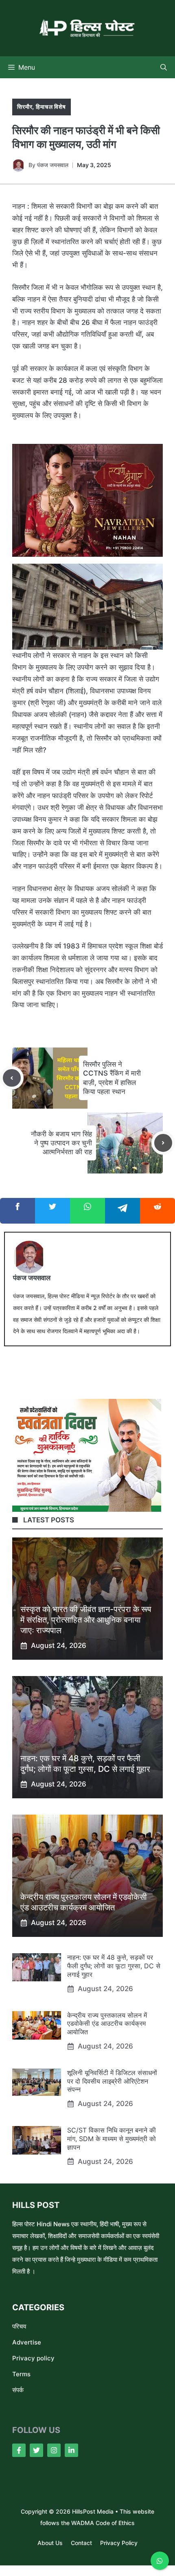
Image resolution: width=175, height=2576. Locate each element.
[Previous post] (12, 1078)
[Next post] (163, 1143)
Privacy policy (33, 2358)
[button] (164, 67)
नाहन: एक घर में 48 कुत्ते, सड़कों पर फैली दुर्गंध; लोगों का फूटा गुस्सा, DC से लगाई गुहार (114, 1966)
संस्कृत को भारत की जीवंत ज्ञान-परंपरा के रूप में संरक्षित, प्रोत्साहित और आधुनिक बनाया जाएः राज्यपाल (86, 1620)
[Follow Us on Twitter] (36, 2450)
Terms (21, 2374)
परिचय (19, 2326)
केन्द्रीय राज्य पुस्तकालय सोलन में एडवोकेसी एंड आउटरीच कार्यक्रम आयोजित (107, 2024)
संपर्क (18, 2390)
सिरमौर (25, 107)
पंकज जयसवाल (53, 165)
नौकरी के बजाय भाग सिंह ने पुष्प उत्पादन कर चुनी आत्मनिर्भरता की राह (61, 1143)
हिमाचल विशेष (51, 107)
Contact (81, 2543)
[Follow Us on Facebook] (19, 2450)
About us (50, 2543)
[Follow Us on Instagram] (54, 2450)
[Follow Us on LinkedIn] (71, 2450)
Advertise (27, 2342)
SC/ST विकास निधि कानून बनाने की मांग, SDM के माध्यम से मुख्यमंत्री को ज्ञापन (112, 2139)
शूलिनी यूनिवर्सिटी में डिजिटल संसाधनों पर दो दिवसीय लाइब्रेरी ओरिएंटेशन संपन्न (112, 2081)
